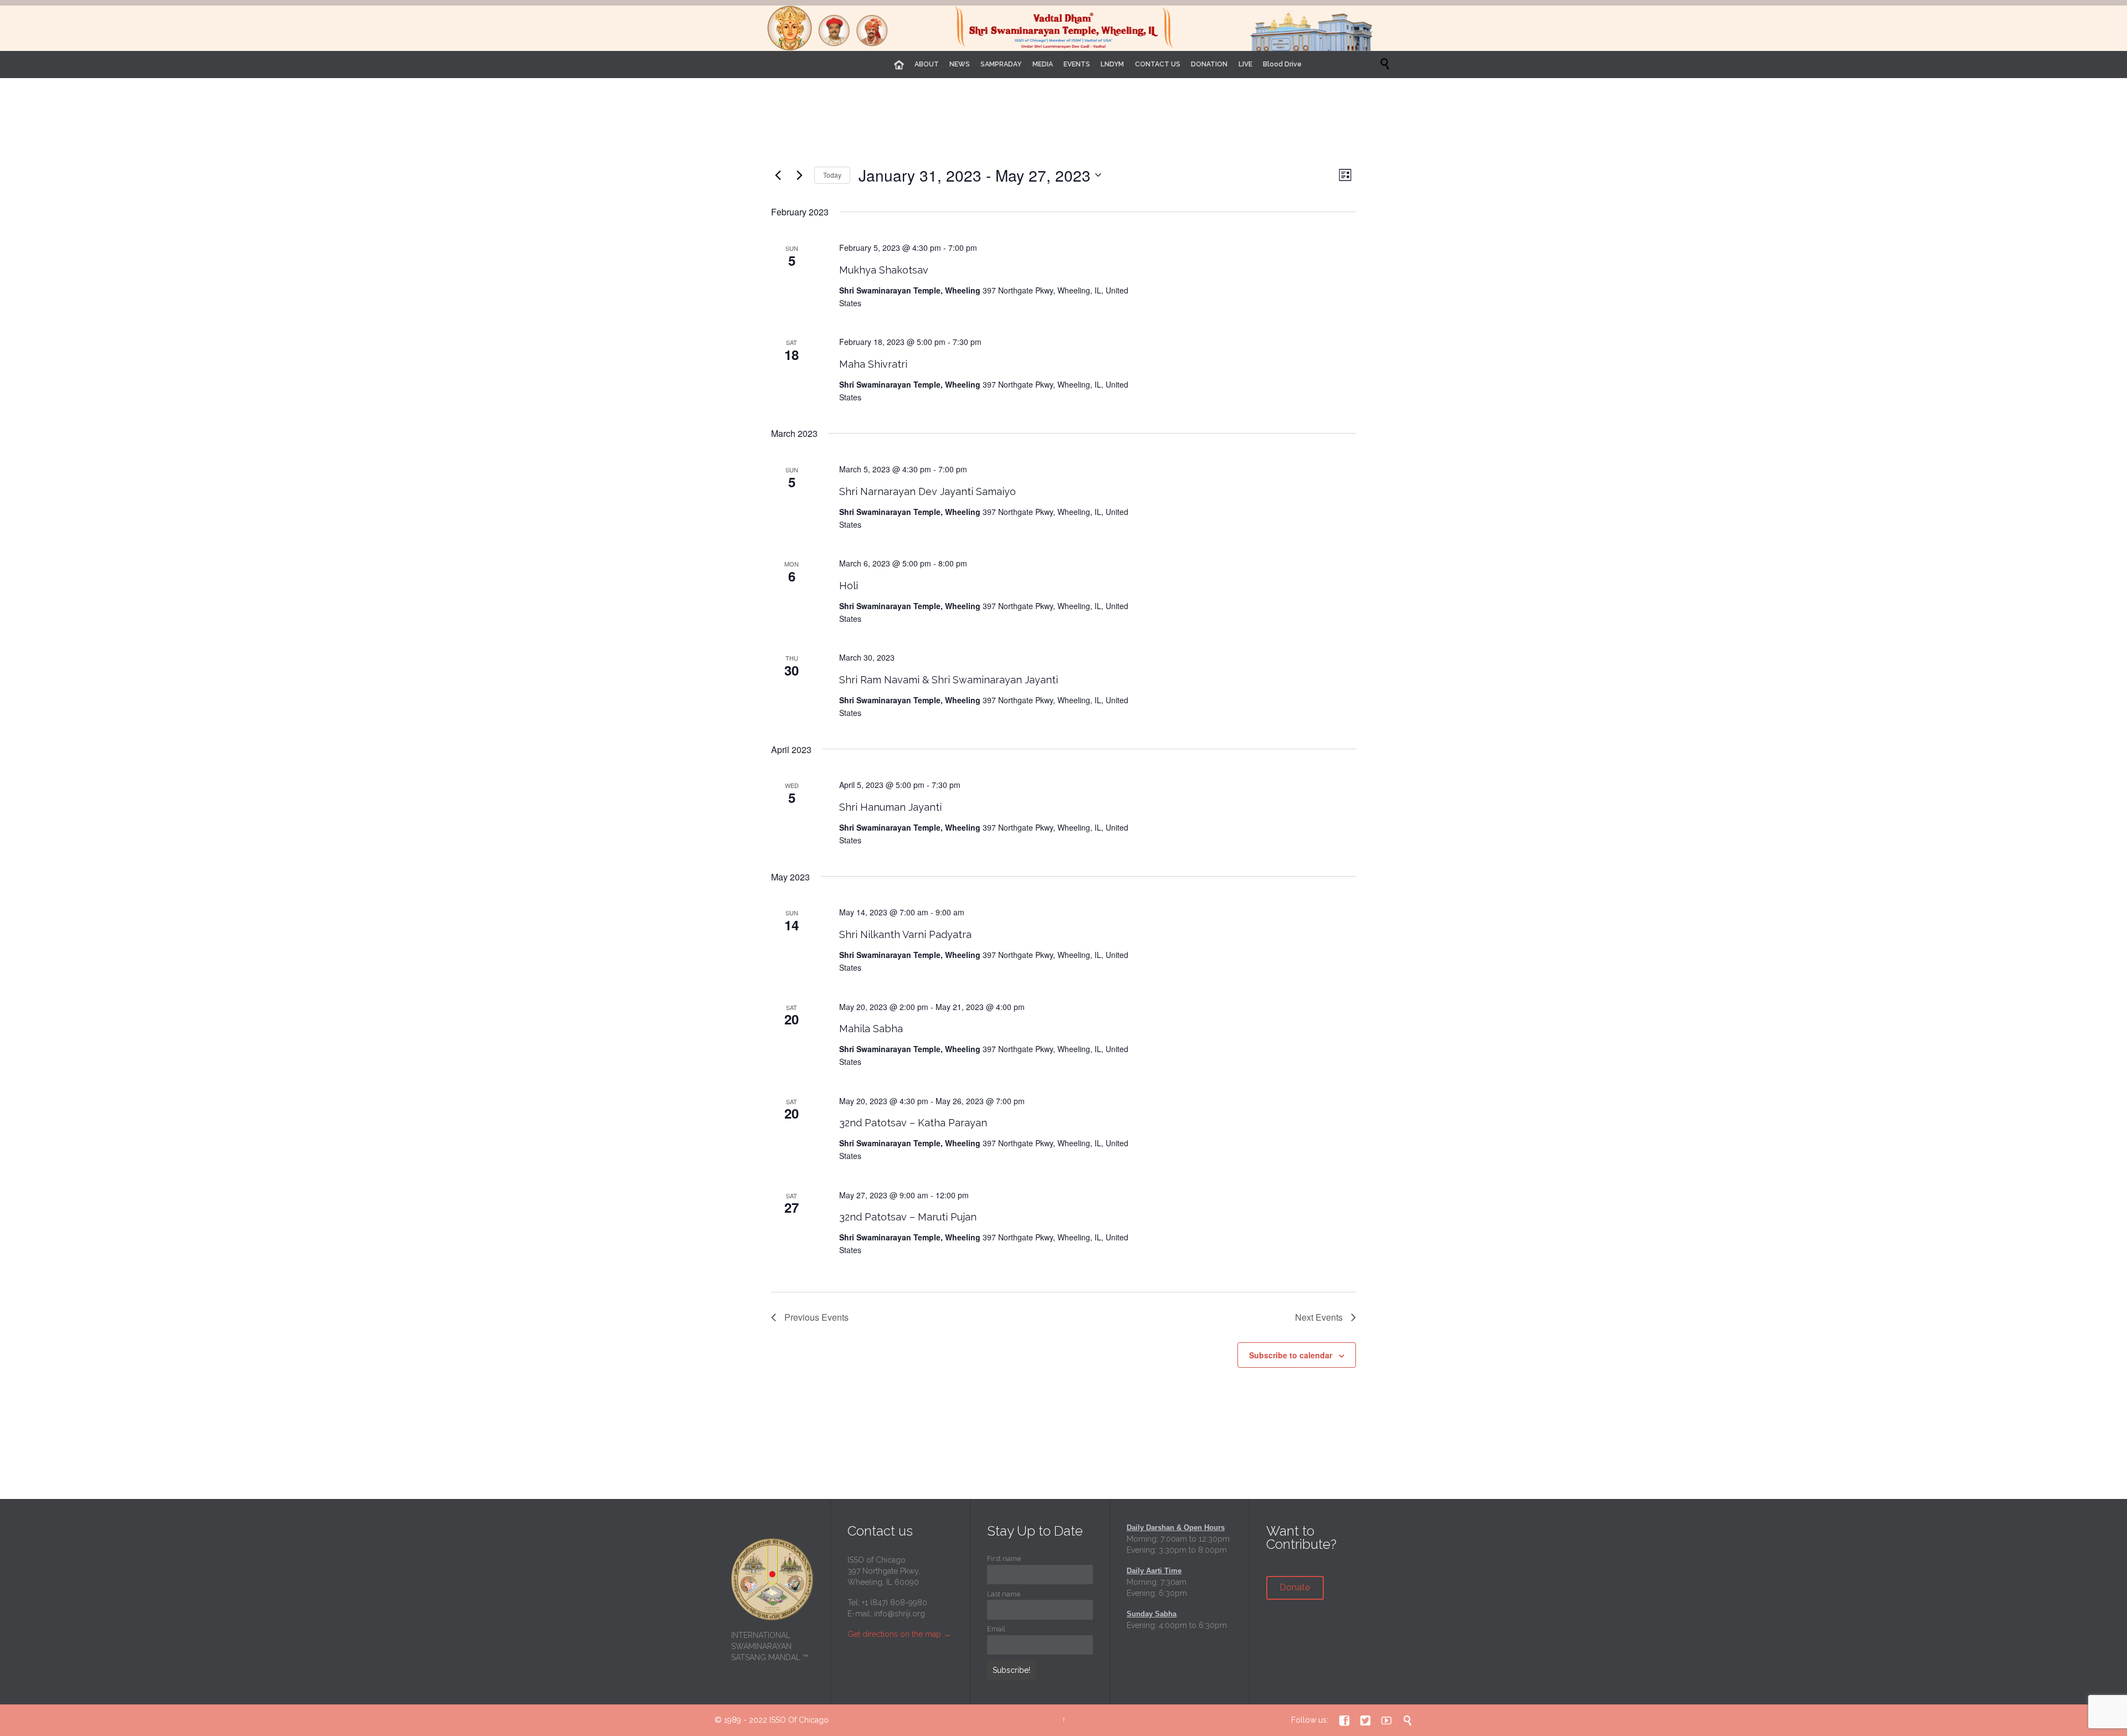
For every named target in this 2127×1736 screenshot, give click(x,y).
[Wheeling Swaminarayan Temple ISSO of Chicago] (1063, 28)
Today (832, 175)
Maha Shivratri (873, 364)
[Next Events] (799, 175)
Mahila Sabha (871, 1029)
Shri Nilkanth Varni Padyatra (905, 934)
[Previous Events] (778, 175)
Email (996, 1629)
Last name (1004, 1594)
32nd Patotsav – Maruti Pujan (908, 1217)
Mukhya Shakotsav (884, 270)
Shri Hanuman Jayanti (890, 807)
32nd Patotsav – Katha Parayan (913, 1123)
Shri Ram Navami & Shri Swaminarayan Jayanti (949, 680)
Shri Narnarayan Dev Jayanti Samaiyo (928, 491)
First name (1004, 1559)
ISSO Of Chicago (799, 1720)
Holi (849, 586)
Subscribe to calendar (1291, 1355)
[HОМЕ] (899, 65)
